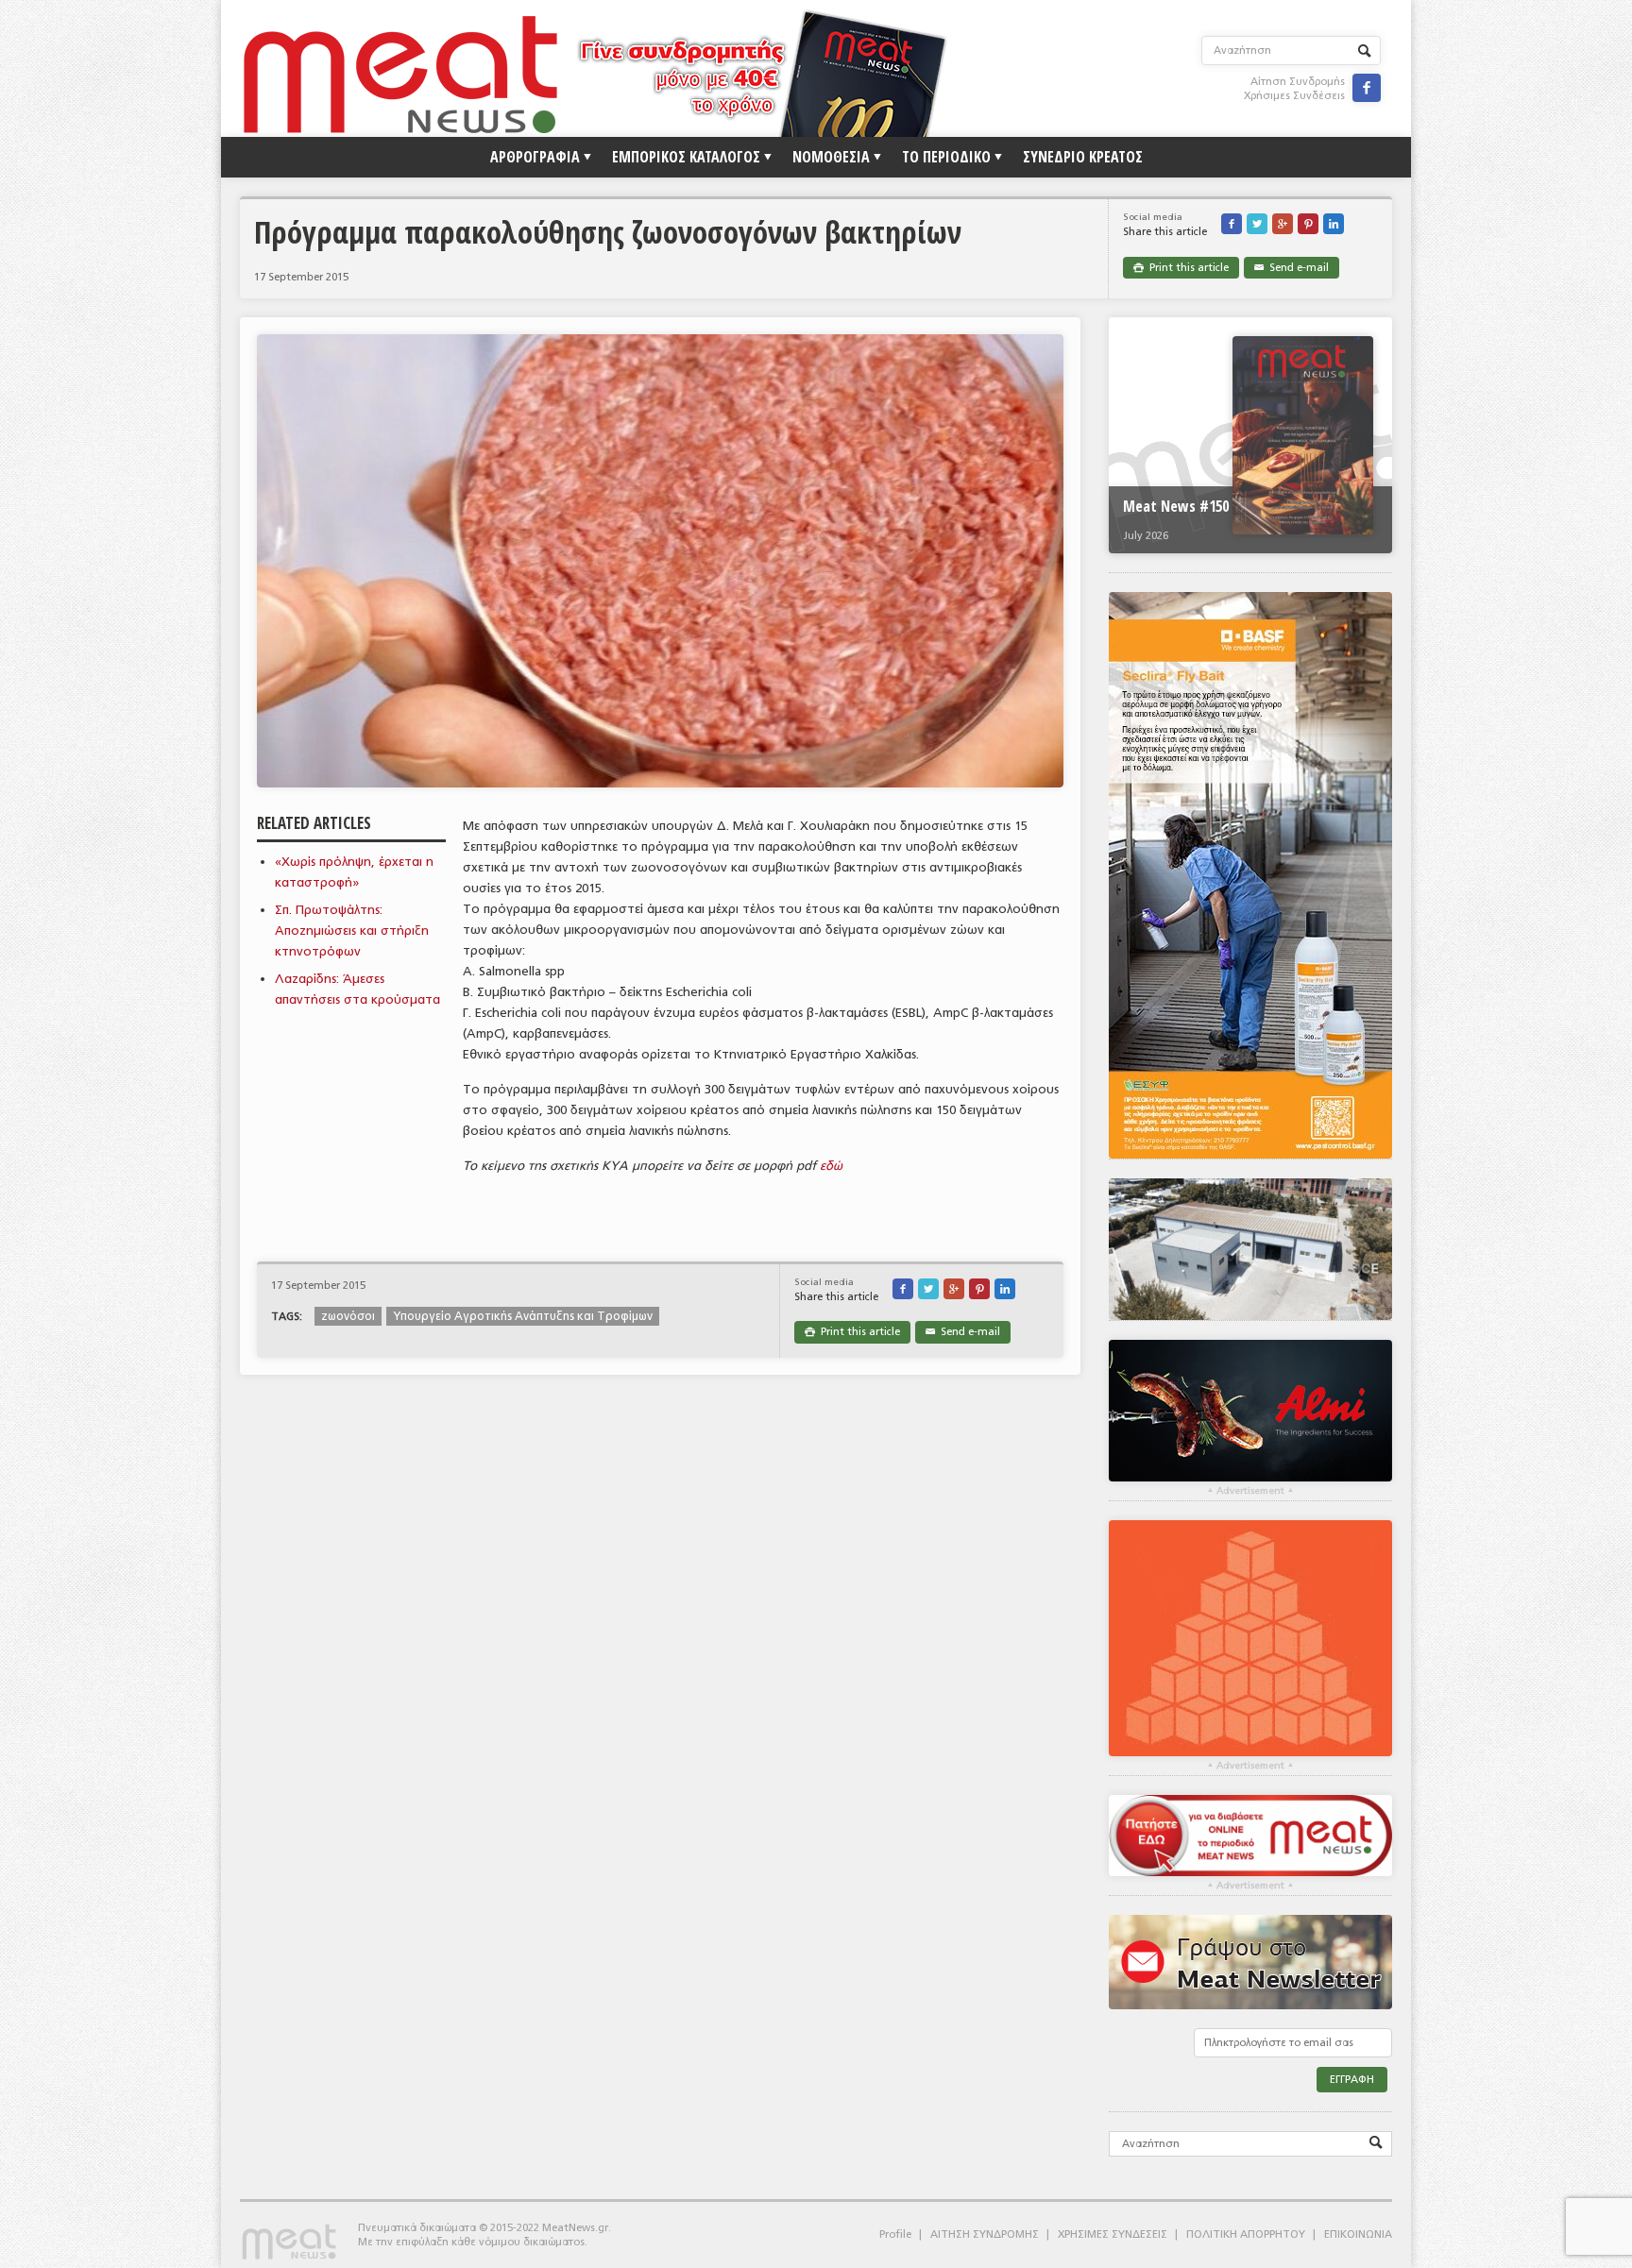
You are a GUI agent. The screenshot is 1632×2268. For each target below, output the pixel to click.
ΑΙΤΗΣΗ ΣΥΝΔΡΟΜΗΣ (985, 2234)
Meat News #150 (1176, 506)
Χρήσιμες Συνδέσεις (1294, 96)
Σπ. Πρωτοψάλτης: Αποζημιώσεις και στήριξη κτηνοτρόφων (352, 931)
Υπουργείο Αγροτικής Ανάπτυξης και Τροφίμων (523, 1316)
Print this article (1181, 268)
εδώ (831, 1166)
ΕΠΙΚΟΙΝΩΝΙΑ (1358, 2234)
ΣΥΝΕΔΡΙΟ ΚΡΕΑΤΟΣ (1083, 157)
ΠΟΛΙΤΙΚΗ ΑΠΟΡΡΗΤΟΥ (1246, 2234)
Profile (895, 2234)
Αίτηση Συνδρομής (1298, 82)
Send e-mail (1292, 268)
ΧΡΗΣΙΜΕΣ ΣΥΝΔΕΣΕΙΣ (1113, 2234)
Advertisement (1250, 1491)
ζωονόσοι (348, 1316)
